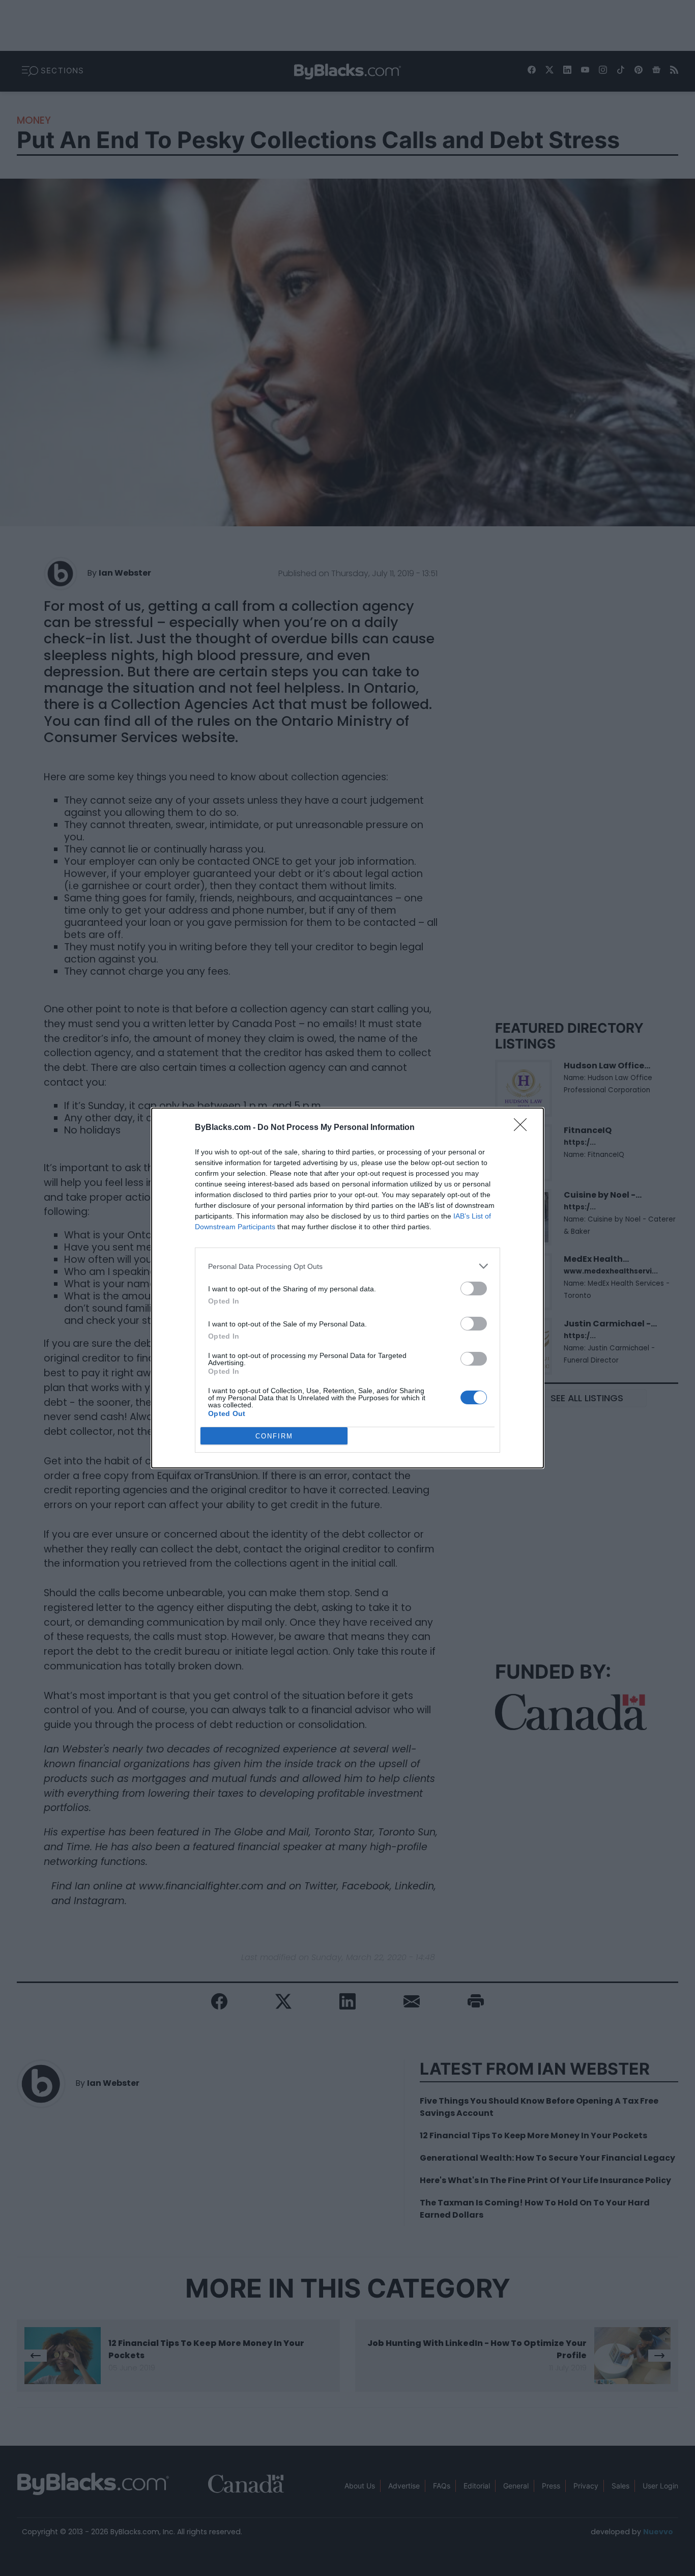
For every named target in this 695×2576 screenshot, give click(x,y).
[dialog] (347, 1288)
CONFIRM (274, 1436)
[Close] (524, 1128)
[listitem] (347, 1266)
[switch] (474, 1289)
